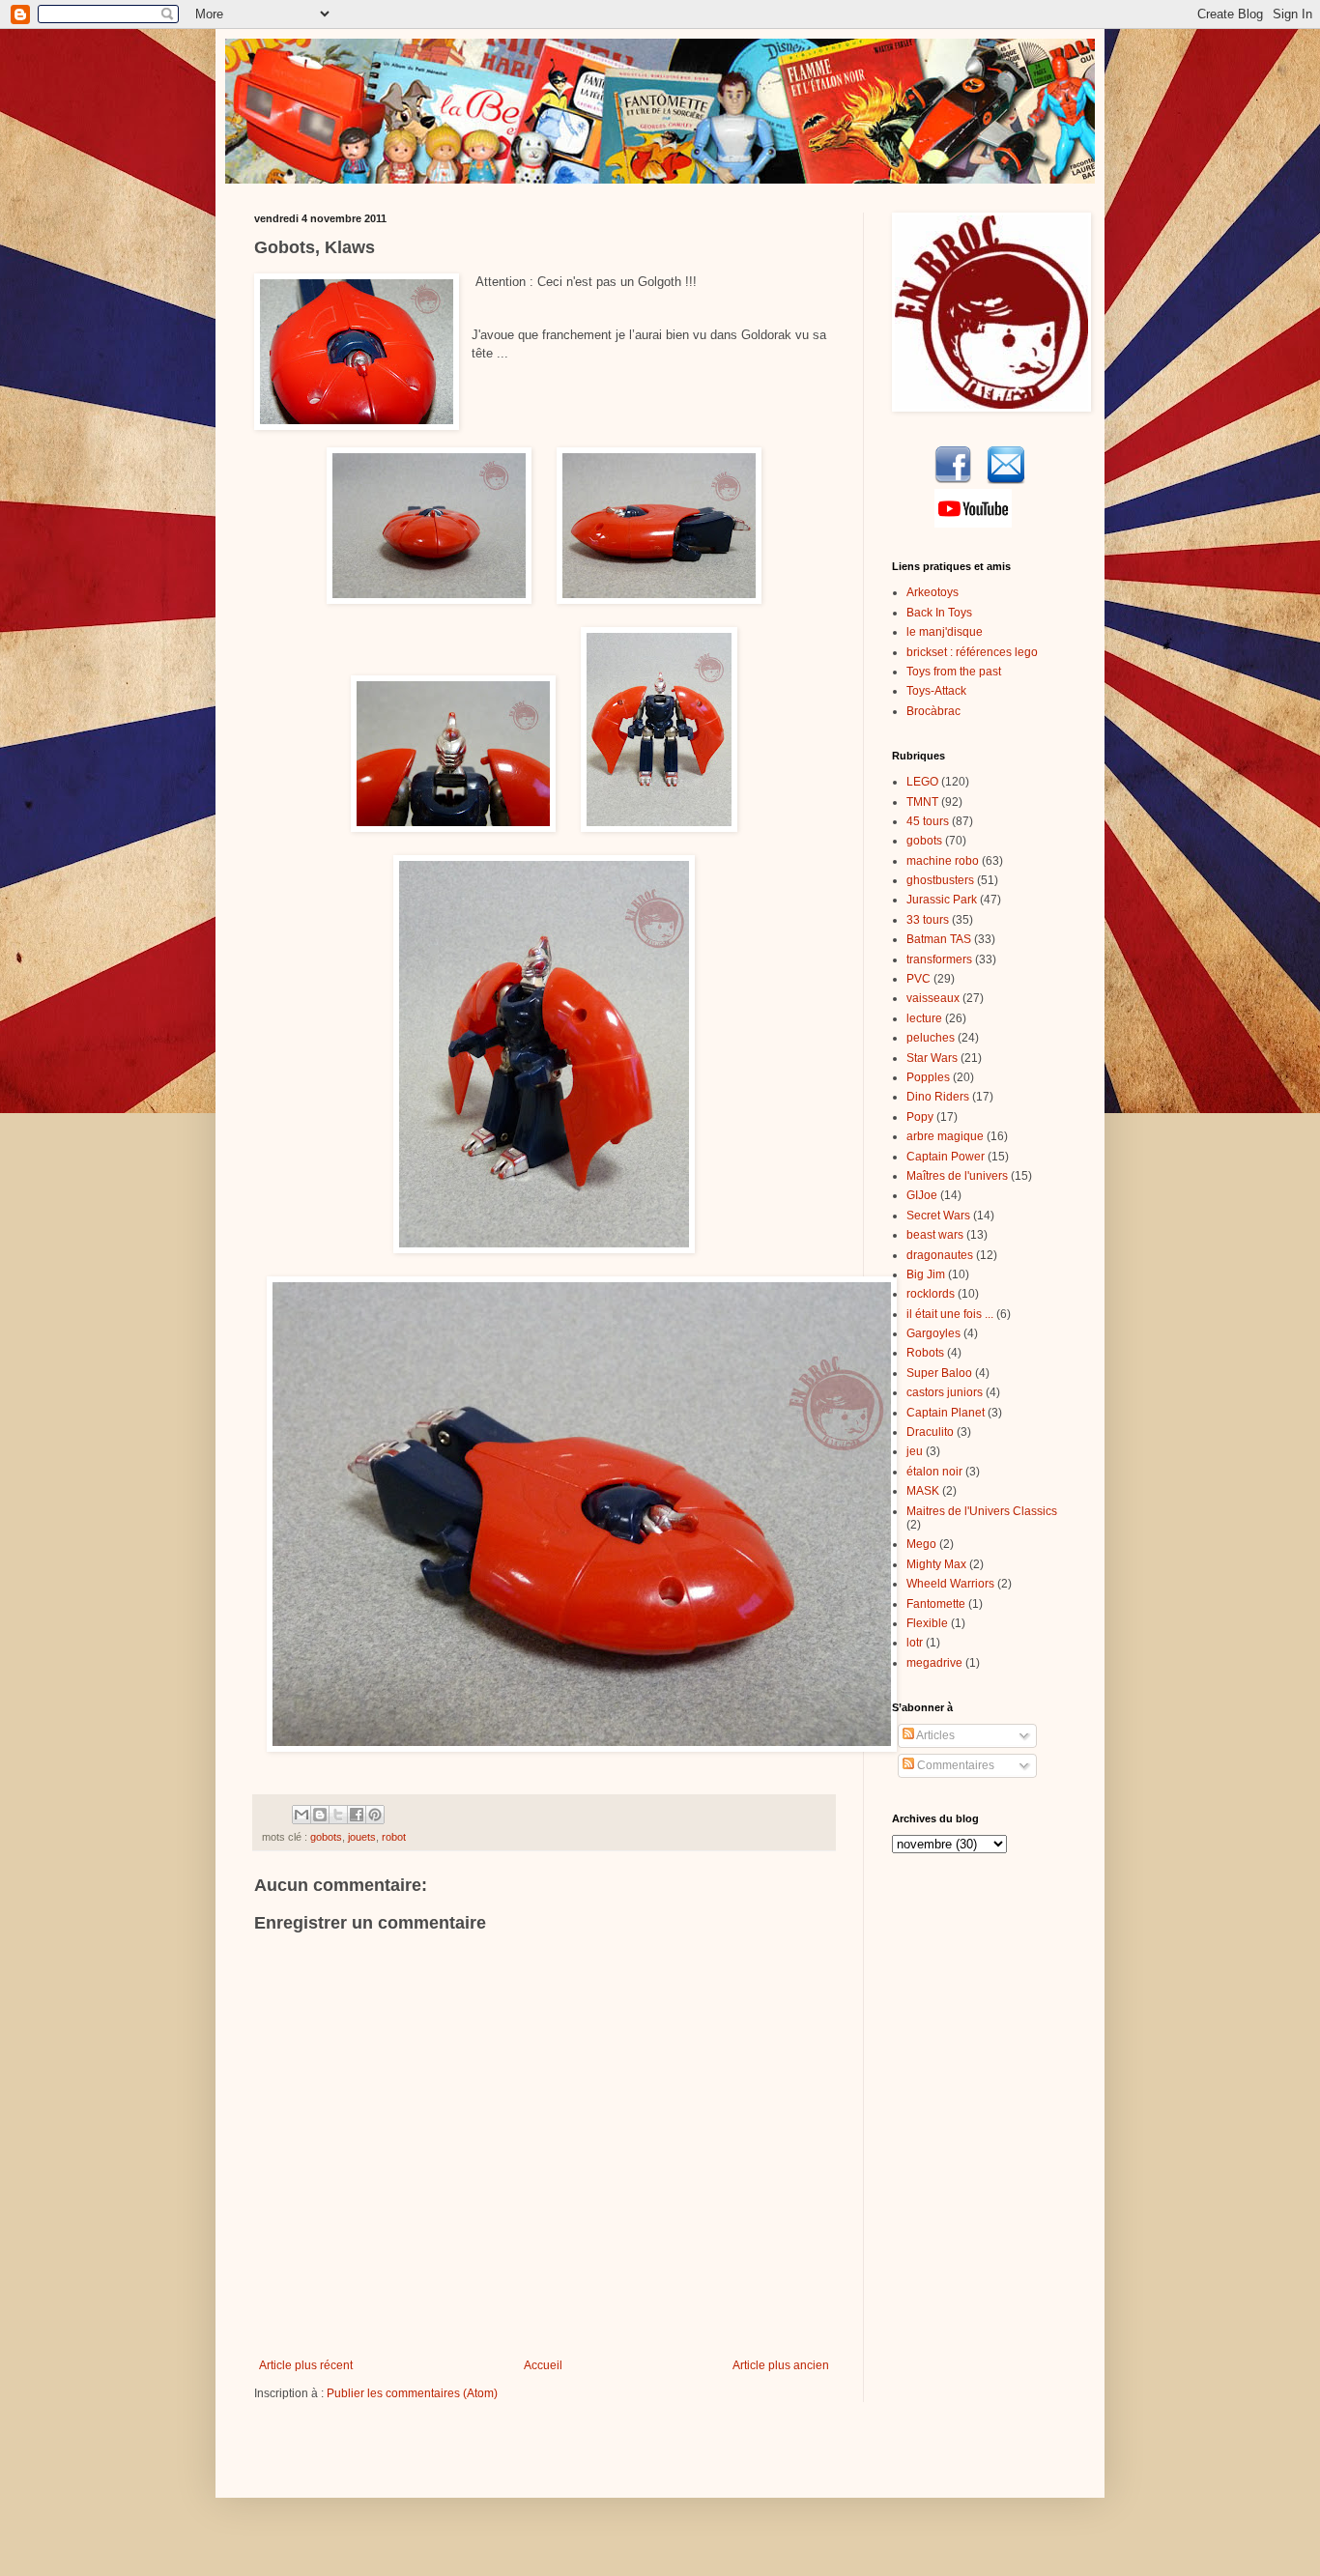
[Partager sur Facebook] (357, 1815)
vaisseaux (933, 998)
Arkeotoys (933, 592)
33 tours (928, 920)
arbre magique (945, 1136)
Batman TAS (939, 939)
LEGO (922, 782)
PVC (918, 979)
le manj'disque (945, 632)
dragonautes (940, 1255)
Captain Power (946, 1157)
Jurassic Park (942, 900)
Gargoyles (933, 1333)
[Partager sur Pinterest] (375, 1815)
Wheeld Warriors (950, 1584)
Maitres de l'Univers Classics (982, 1511)
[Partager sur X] (338, 1815)
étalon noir (934, 1472)
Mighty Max (936, 1564)
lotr (915, 1643)
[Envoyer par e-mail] (301, 1815)
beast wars (935, 1235)
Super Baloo (939, 1373)
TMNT (922, 802)
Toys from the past (954, 672)
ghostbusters (940, 880)
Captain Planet (946, 1413)
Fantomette (936, 1604)
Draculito (930, 1432)
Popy (920, 1117)
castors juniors (945, 1392)
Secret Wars (938, 1216)
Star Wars (932, 1058)
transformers (939, 959)
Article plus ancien (781, 2365)
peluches (931, 1038)
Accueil (543, 2365)
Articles (934, 1735)
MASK (923, 1491)
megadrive (934, 1663)
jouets (362, 1837)
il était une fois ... (950, 1314)
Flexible (927, 1623)
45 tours (928, 821)
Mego (921, 1544)
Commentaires (954, 1765)
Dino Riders (938, 1097)
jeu (915, 1451)
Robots (925, 1353)
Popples (928, 1077)
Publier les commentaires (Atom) (412, 2393)
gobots (326, 1837)
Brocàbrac (933, 711)
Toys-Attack (936, 691)
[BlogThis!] (320, 1815)
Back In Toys (939, 613)
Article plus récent (306, 2365)
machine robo (943, 861)
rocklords (931, 1294)
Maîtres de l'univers (957, 1176)
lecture (924, 1018)
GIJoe (922, 1195)
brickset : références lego (972, 652)
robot (394, 1837)
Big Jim (926, 1274)
